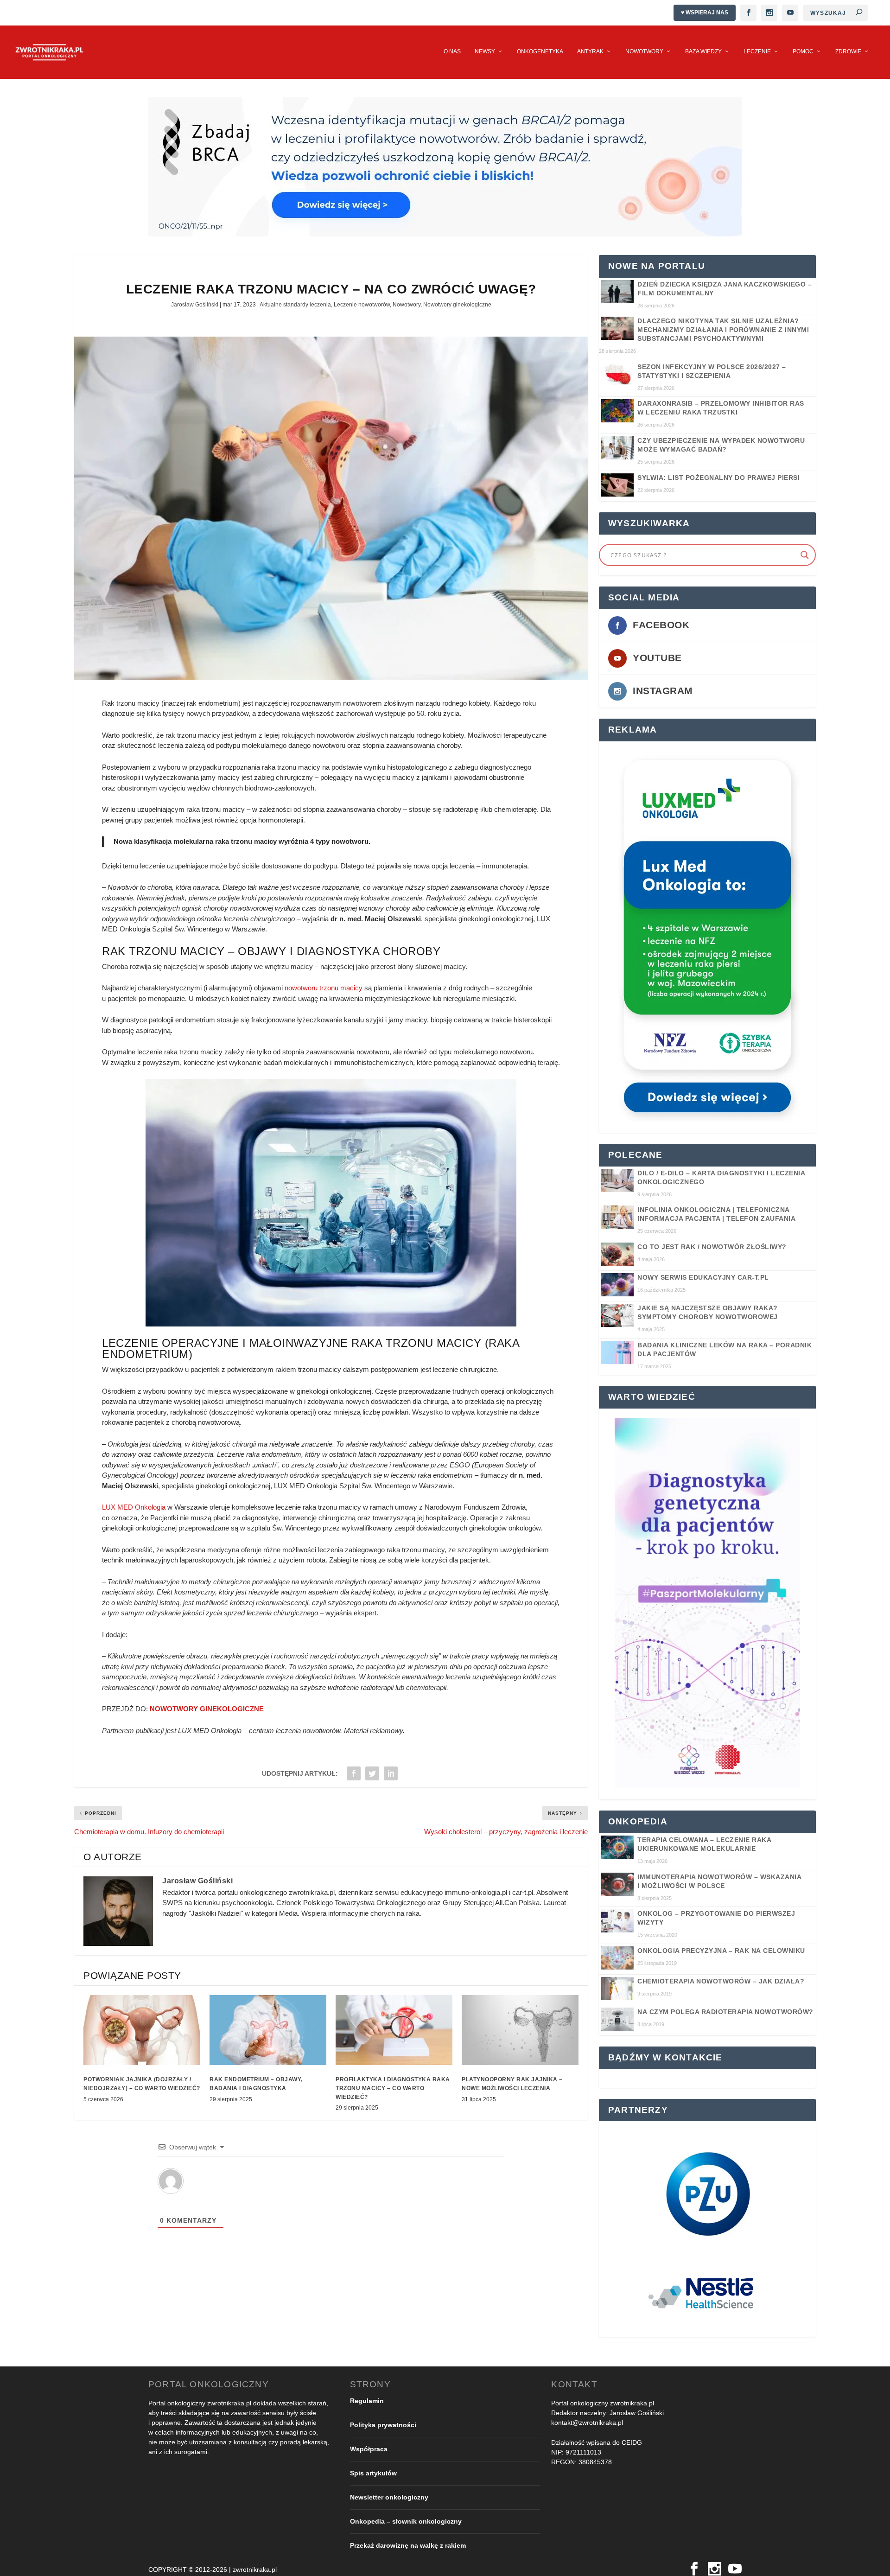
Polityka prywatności (383, 2425)
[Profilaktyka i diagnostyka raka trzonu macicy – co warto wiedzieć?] (394, 2030)
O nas (452, 51)
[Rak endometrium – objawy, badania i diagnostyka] (268, 2030)
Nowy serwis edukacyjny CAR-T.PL (703, 1277)
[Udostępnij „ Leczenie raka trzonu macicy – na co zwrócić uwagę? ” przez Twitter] (372, 1773)
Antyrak (590, 51)
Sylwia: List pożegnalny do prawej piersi (718, 478)
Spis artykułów (373, 2473)
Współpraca (369, 2449)
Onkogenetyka (540, 51)
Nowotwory (644, 51)
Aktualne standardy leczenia (295, 305)
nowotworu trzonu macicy (324, 988)
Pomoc (803, 51)
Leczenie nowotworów (362, 305)
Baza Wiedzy (703, 51)
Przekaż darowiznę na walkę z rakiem (408, 2545)
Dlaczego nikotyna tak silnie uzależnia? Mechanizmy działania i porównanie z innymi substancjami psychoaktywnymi (723, 330)
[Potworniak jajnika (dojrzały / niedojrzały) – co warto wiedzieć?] (142, 2030)
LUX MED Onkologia (134, 1507)
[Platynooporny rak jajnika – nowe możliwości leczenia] (520, 2030)
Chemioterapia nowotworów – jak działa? (721, 1981)
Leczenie (757, 51)
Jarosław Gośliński (195, 305)
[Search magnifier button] (805, 555)
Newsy (485, 51)
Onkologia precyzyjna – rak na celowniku (721, 1951)
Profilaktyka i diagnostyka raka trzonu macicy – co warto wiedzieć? (393, 2088)
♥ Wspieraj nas (705, 13)
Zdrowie (848, 51)
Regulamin (367, 2401)
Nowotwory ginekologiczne (457, 305)
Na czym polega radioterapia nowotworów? (725, 2012)
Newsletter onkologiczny (389, 2497)
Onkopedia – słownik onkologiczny (406, 2521)
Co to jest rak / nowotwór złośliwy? (712, 1247)
